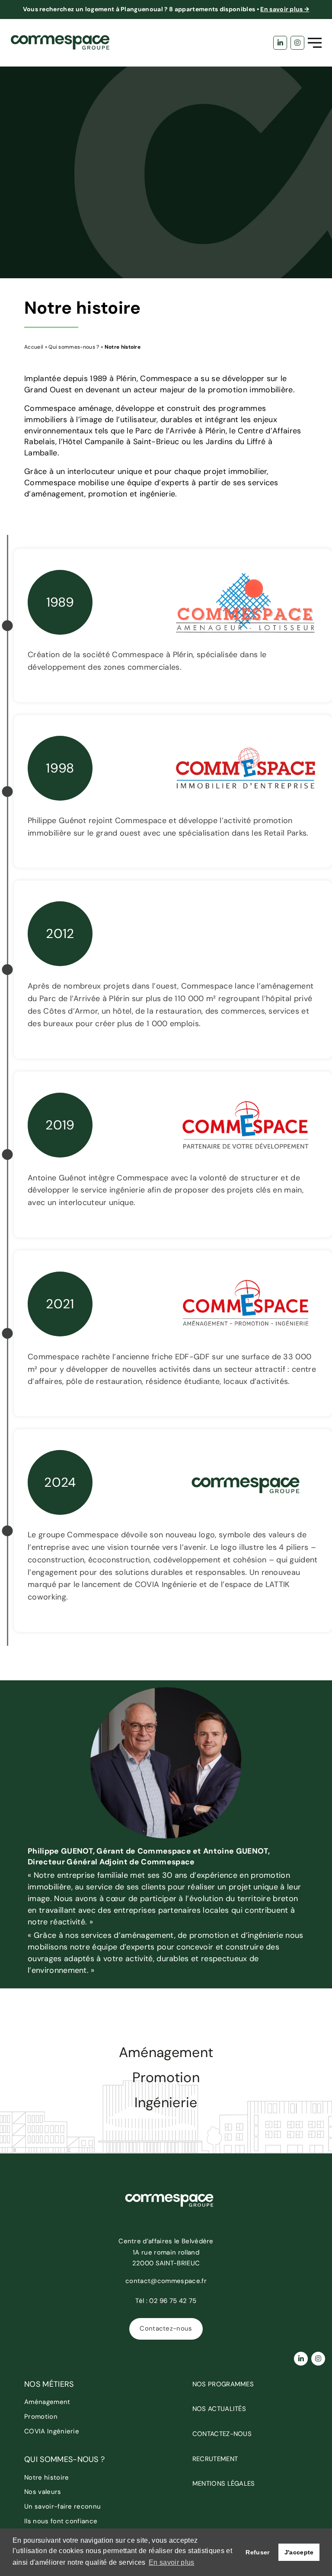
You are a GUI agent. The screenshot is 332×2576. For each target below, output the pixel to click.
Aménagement (166, 2053)
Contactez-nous (166, 2328)
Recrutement (215, 2459)
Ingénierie (166, 2103)
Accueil (34, 347)
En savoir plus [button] (171, 2562)
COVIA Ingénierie (52, 2431)
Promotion (166, 2078)
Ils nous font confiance (61, 2521)
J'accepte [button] (299, 2552)
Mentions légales (224, 2484)
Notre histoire (46, 2477)
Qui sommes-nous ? (74, 347)
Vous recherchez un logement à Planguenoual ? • (166, 9)
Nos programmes (223, 2384)
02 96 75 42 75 (173, 2301)
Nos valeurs (43, 2492)
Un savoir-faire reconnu (62, 2506)
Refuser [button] (257, 2552)
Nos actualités (219, 2409)
